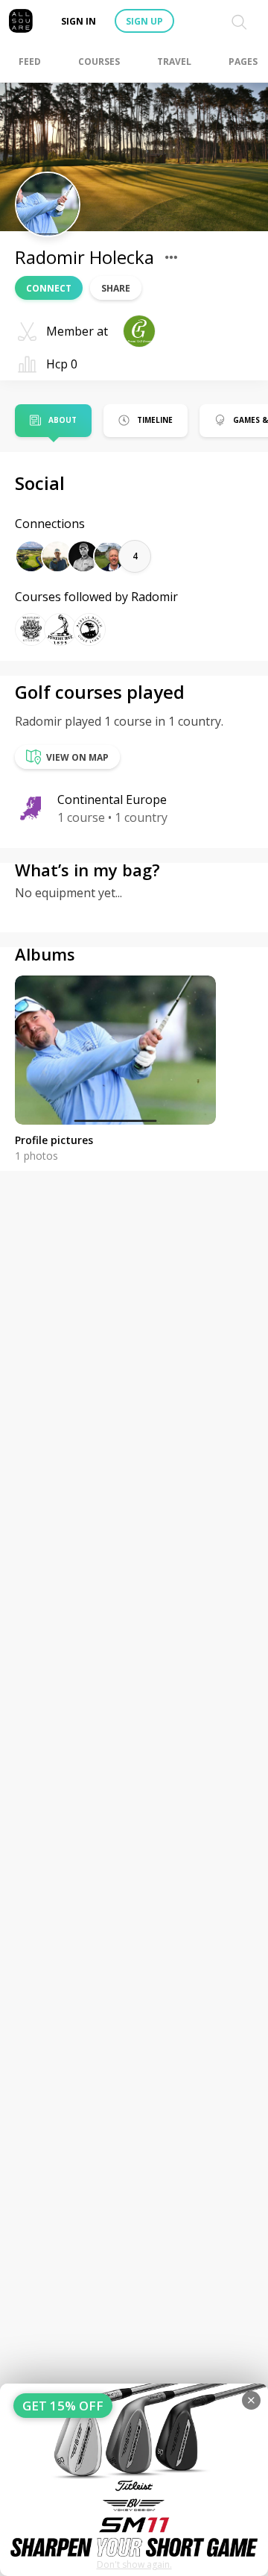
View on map (77, 757)
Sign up (144, 21)
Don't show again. (134, 2564)
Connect (49, 288)
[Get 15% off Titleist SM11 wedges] (134, 2480)
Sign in (79, 21)
